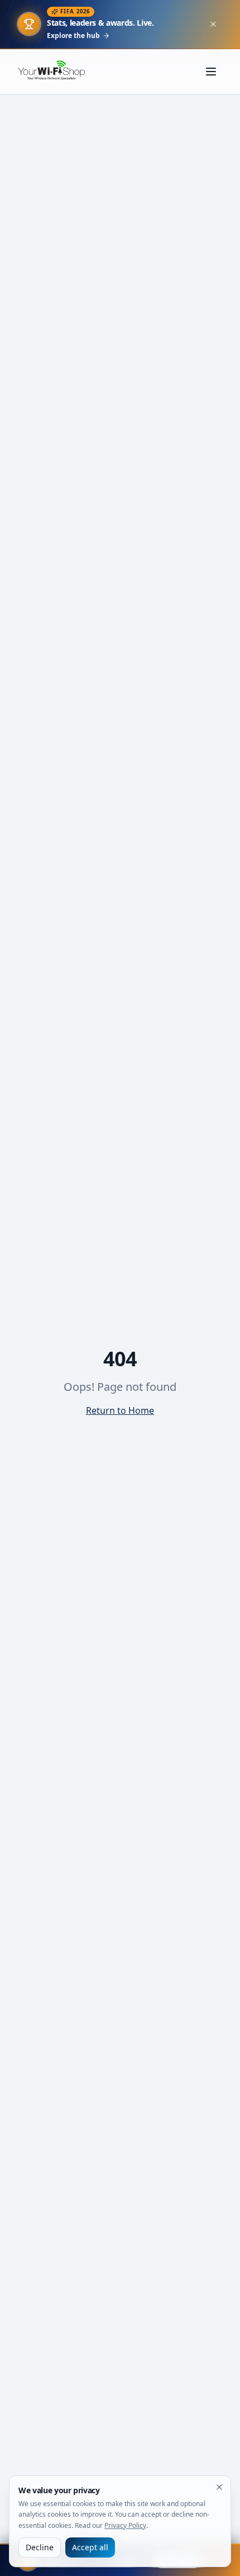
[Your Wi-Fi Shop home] (57, 72)
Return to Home (120, 1410)
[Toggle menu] (211, 72)
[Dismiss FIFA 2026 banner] (213, 24)
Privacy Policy (125, 2525)
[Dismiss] (219, 2487)
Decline (40, 2547)
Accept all (90, 2547)
